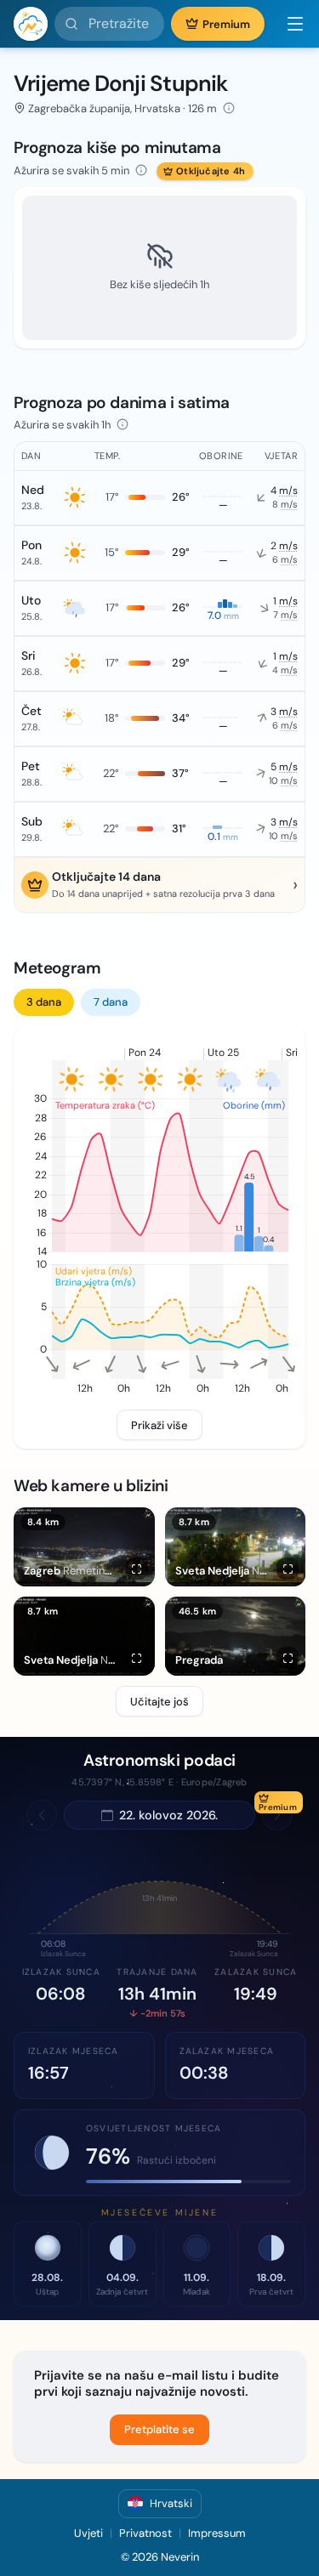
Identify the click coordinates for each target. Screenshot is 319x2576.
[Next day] (277, 1815)
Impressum (217, 2533)
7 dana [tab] (111, 1002)
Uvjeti (88, 2533)
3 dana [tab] (44, 1002)
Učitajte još (159, 1702)
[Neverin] (31, 24)
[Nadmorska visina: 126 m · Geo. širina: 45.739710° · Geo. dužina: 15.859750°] (229, 108)
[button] (288, 24)
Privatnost (145, 2533)
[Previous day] (42, 1815)
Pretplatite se (159, 2429)
